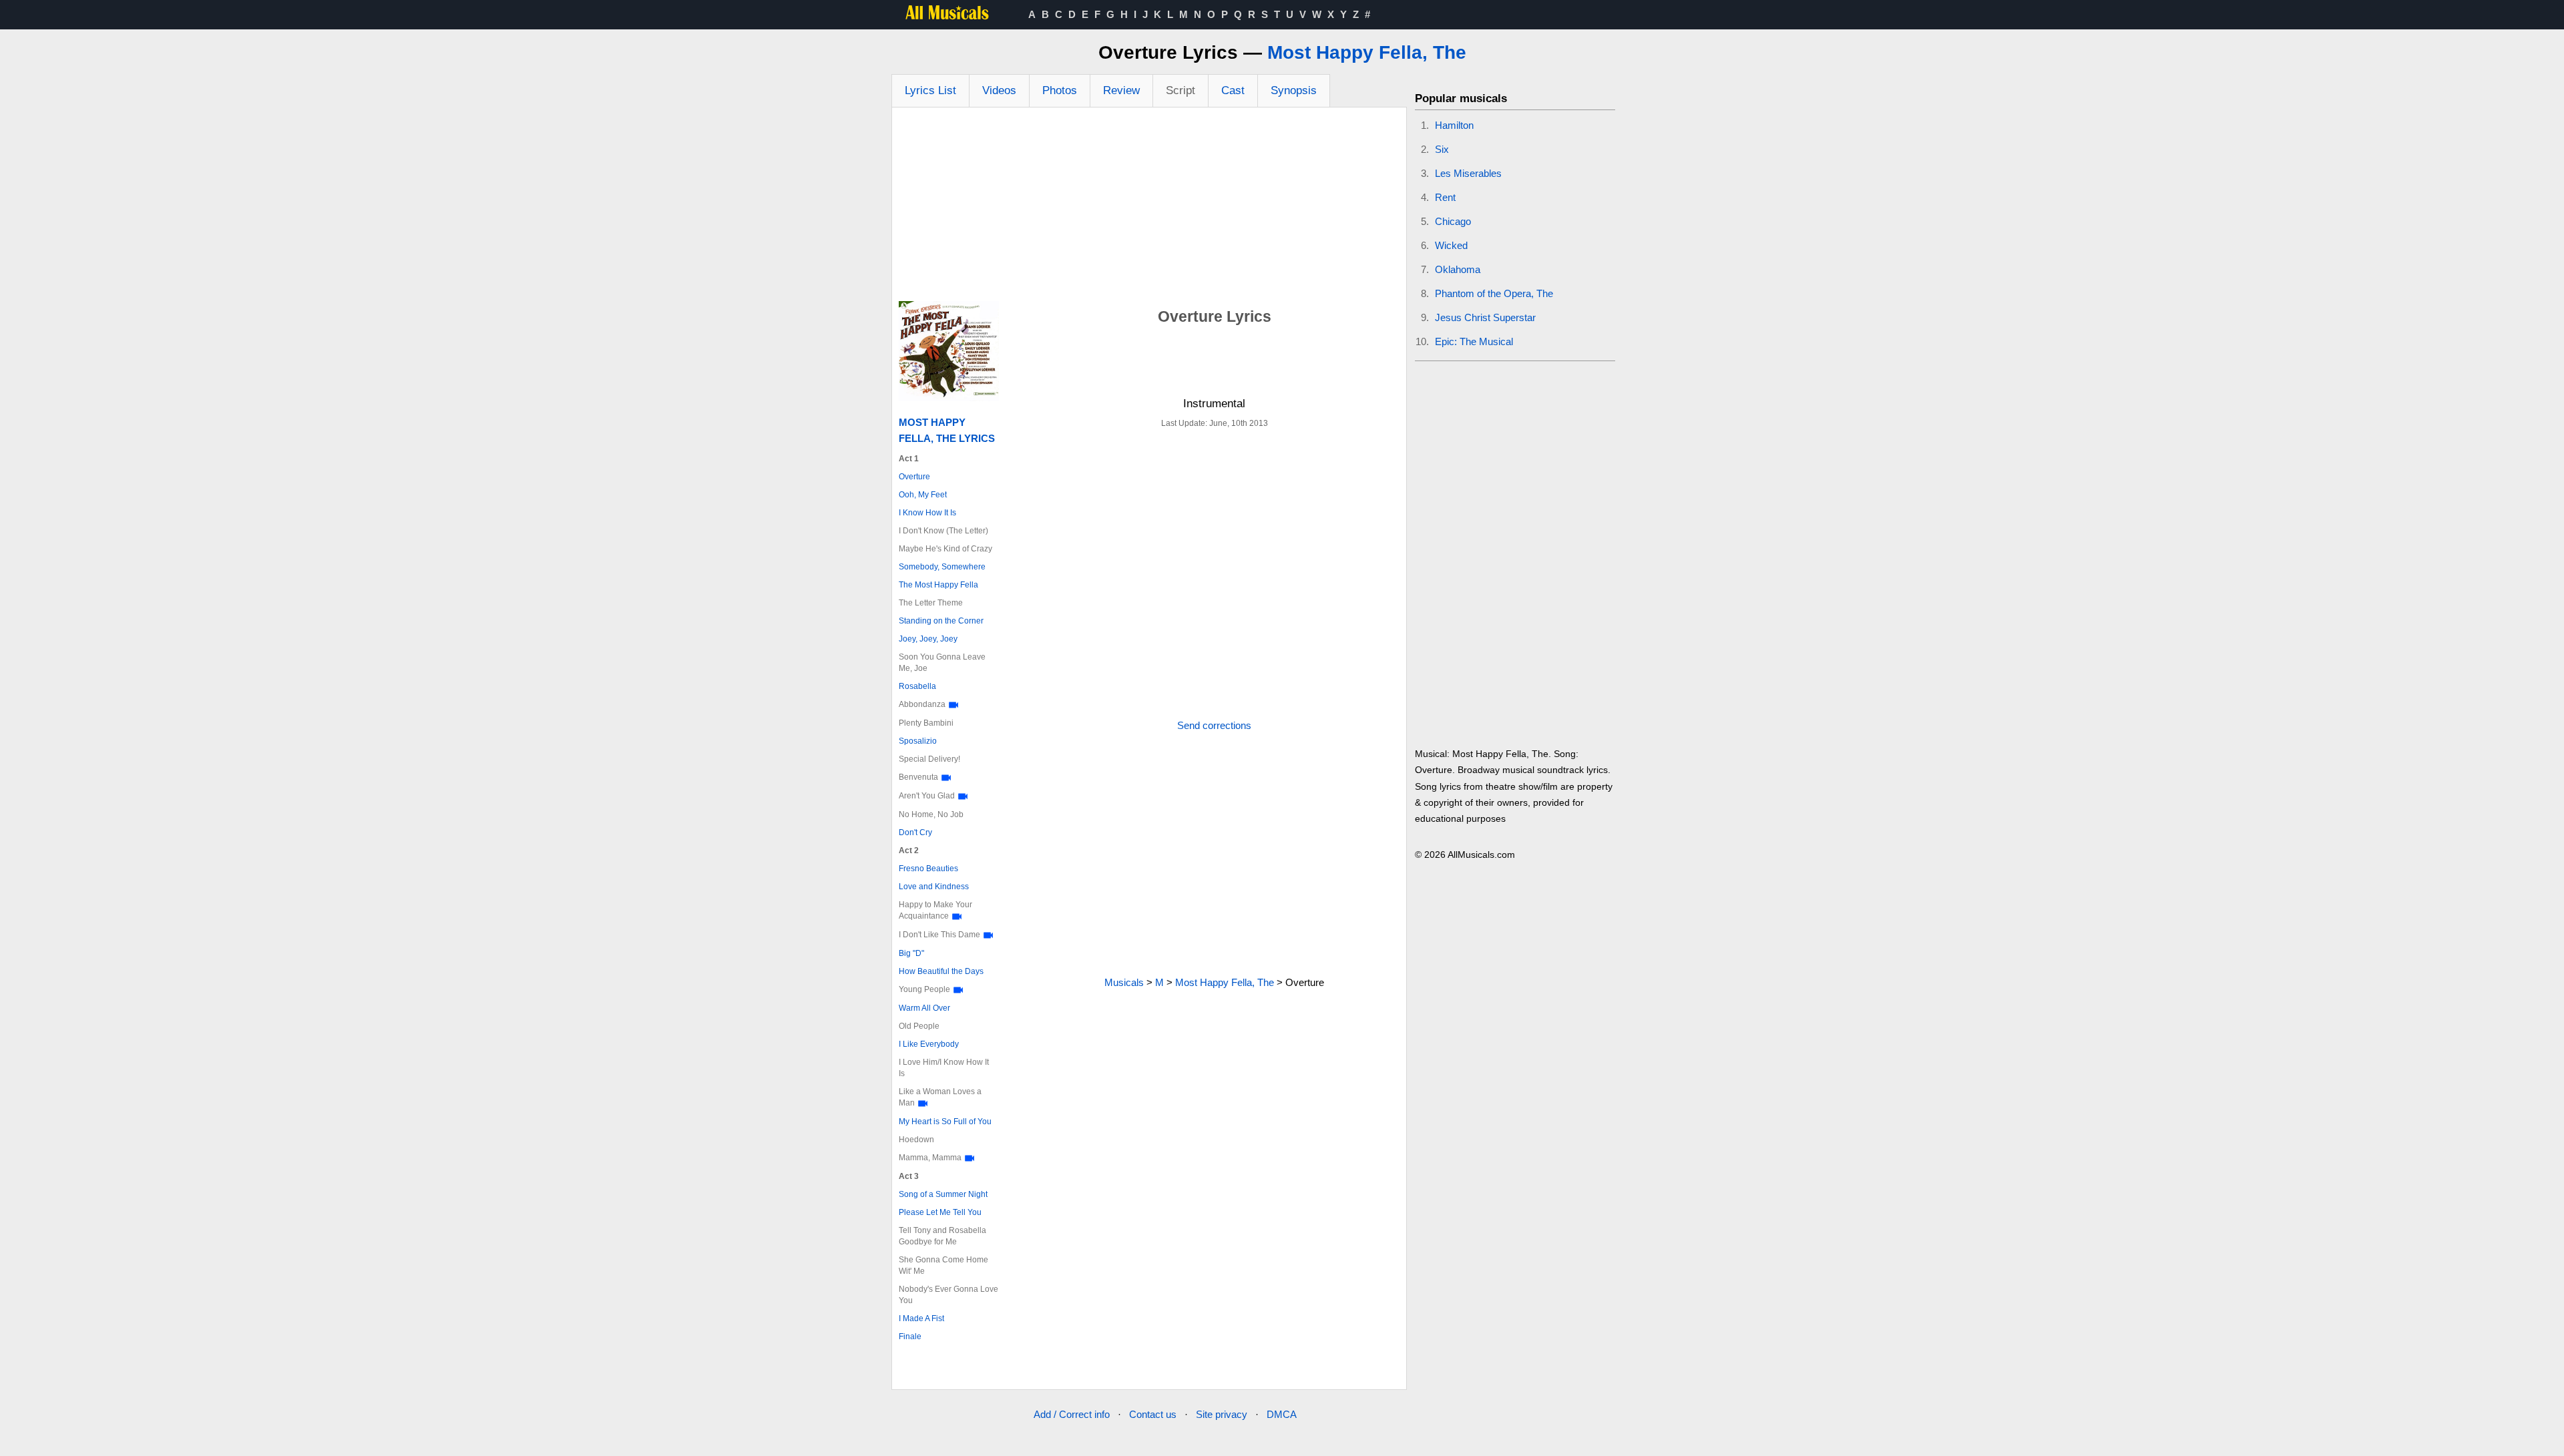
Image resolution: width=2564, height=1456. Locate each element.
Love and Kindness (934, 887)
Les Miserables (1468, 173)
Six (1442, 149)
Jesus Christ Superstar (1485, 317)
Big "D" (911, 953)
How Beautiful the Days (941, 971)
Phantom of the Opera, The (1494, 293)
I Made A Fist (921, 1318)
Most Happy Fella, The (1367, 52)
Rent (1445, 197)
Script (1181, 90)
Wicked (1451, 245)
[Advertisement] (1149, 208)
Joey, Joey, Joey (928, 639)
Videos (999, 90)
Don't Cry (915, 832)
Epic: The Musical (1474, 341)
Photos (1060, 90)
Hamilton (1454, 125)
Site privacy (1222, 1414)
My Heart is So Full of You (945, 1122)
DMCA (1282, 1414)
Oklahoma (1458, 269)
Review (1121, 90)
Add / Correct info (1072, 1414)
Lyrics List (930, 90)
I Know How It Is (927, 513)
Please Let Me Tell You (940, 1212)
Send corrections (1214, 725)
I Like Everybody (929, 1044)
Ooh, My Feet (923, 495)
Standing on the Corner (941, 621)
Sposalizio (918, 741)
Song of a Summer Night (943, 1194)
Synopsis (1294, 90)
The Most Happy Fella (938, 585)
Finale (910, 1337)
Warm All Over (924, 1008)
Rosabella (917, 686)
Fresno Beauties (928, 869)
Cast (1233, 90)
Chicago (1453, 221)
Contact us (1153, 1414)
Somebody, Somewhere (942, 567)
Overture (914, 477)
